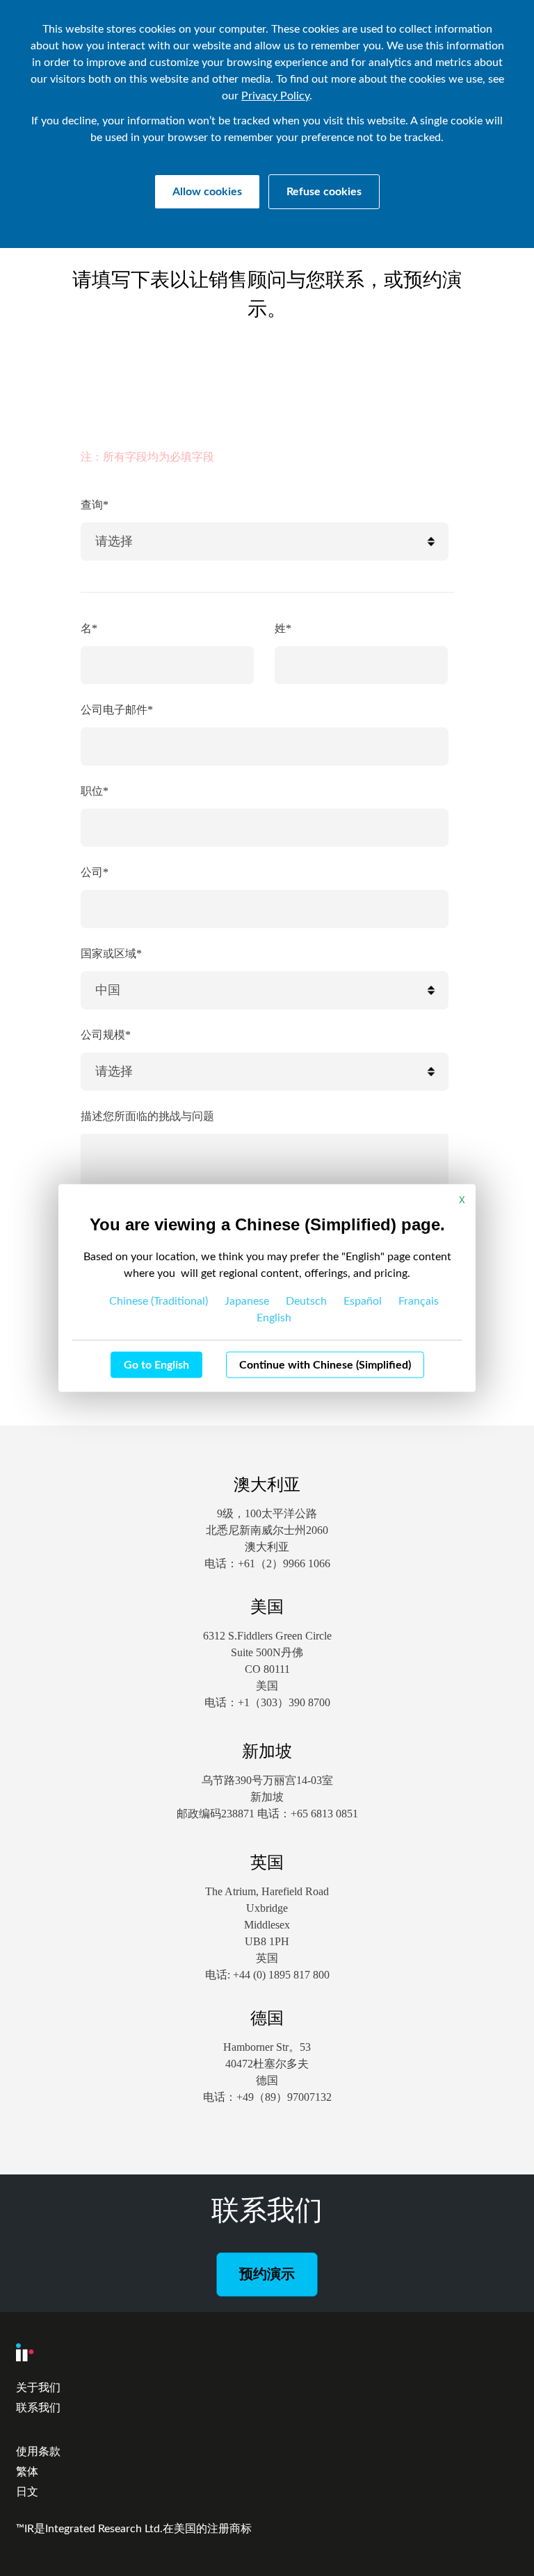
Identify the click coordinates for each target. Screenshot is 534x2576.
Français (419, 1301)
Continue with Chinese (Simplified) (325, 1365)
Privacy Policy (275, 96)
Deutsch (306, 1301)
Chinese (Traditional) (159, 1301)
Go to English (156, 1365)
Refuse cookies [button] (324, 192)
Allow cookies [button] (207, 192)
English (274, 1318)
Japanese (247, 1301)
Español (363, 1301)
